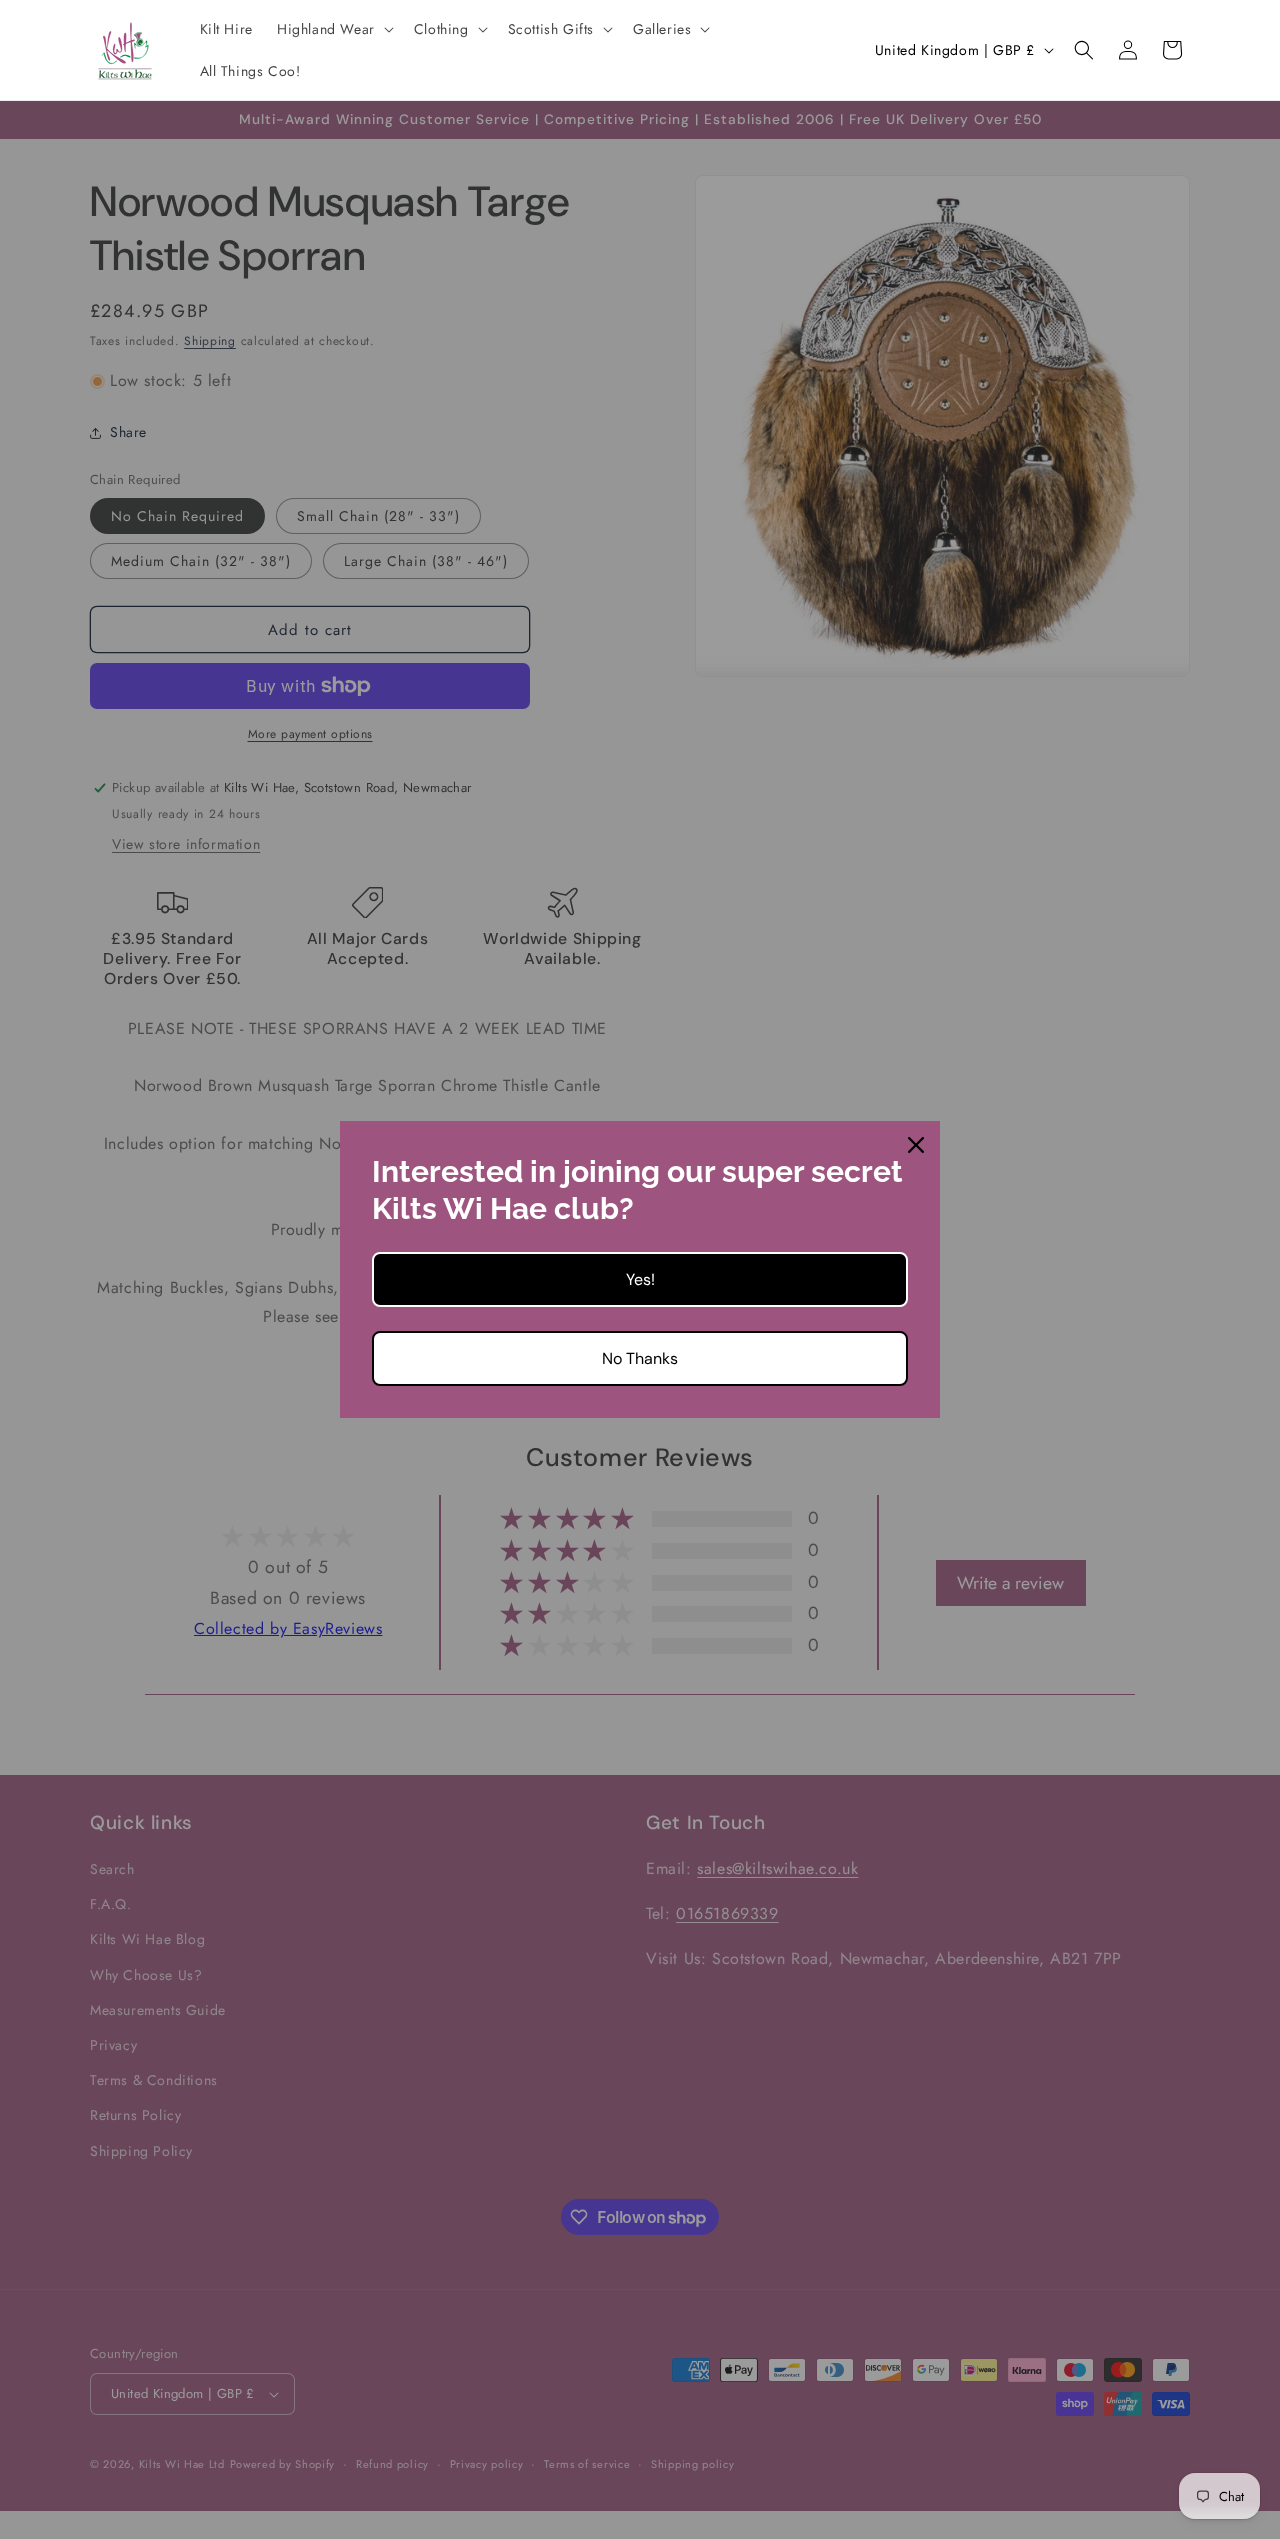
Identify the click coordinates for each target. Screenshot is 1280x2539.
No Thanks (640, 1358)
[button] (333, 29)
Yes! (640, 1279)
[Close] (916, 1145)
